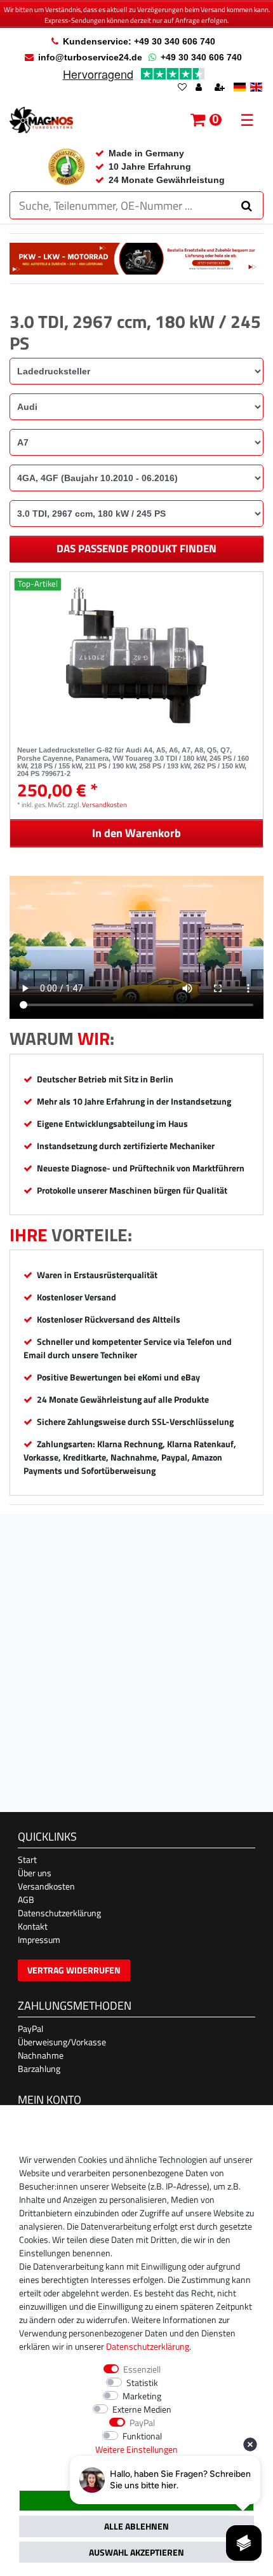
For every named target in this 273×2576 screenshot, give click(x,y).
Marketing (142, 2396)
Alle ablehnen (136, 2526)
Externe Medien (142, 2409)
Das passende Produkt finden (136, 549)
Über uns (35, 1873)
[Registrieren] (221, 88)
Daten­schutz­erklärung (148, 2346)
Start (27, 1859)
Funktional (142, 2436)
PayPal (30, 2028)
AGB (26, 1899)
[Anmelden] (200, 88)
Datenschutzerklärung (59, 1913)
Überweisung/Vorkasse (62, 2042)
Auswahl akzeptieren (136, 2552)
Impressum (39, 1939)
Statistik (142, 2382)
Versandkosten (104, 804)
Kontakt (33, 1926)
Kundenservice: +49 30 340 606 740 (139, 41)
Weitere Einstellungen (136, 2449)
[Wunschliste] (182, 88)
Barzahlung (39, 2068)
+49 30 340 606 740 (201, 57)
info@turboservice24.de (90, 57)
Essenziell (142, 2369)
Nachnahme (41, 2055)
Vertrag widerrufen (74, 1970)
